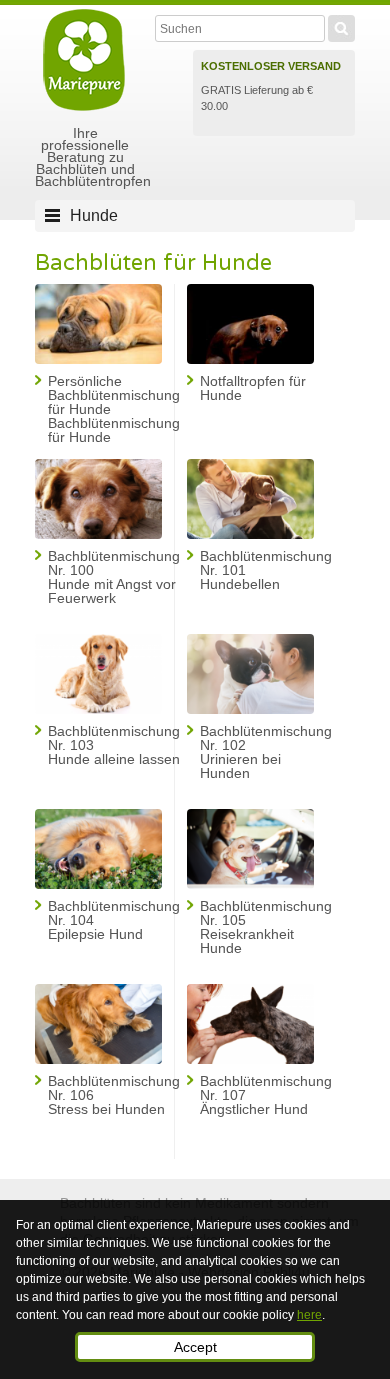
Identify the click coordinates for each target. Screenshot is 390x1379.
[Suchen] (341, 26)
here (309, 1315)
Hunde (94, 215)
